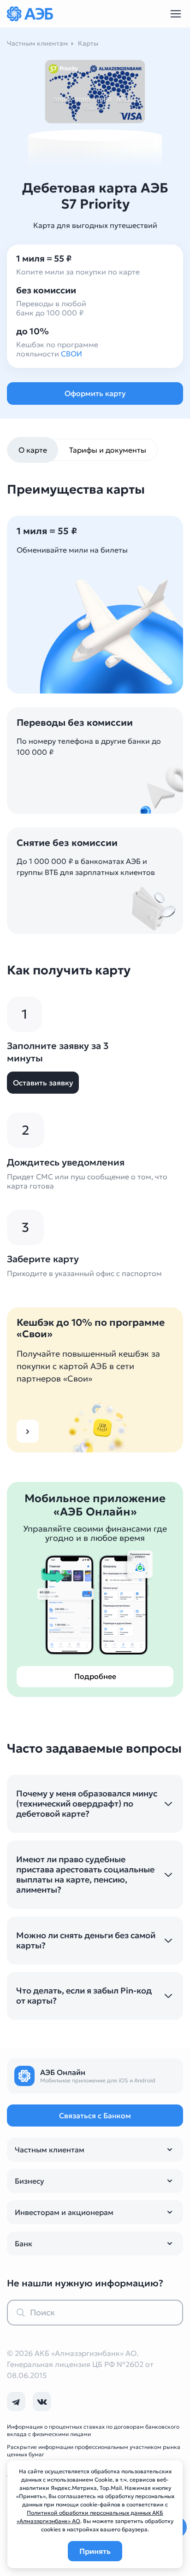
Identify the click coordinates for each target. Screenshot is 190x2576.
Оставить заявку (43, 1083)
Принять (95, 2551)
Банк (24, 2244)
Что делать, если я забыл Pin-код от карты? (84, 1996)
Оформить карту (95, 393)
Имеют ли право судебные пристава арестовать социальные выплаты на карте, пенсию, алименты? (85, 1875)
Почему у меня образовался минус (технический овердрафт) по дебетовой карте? (87, 1804)
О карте (33, 450)
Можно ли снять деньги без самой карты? (86, 1941)
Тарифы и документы (108, 450)
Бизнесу (30, 2181)
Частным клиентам (50, 2150)
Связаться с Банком (95, 2116)
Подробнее (95, 1676)
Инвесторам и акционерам (64, 2212)
